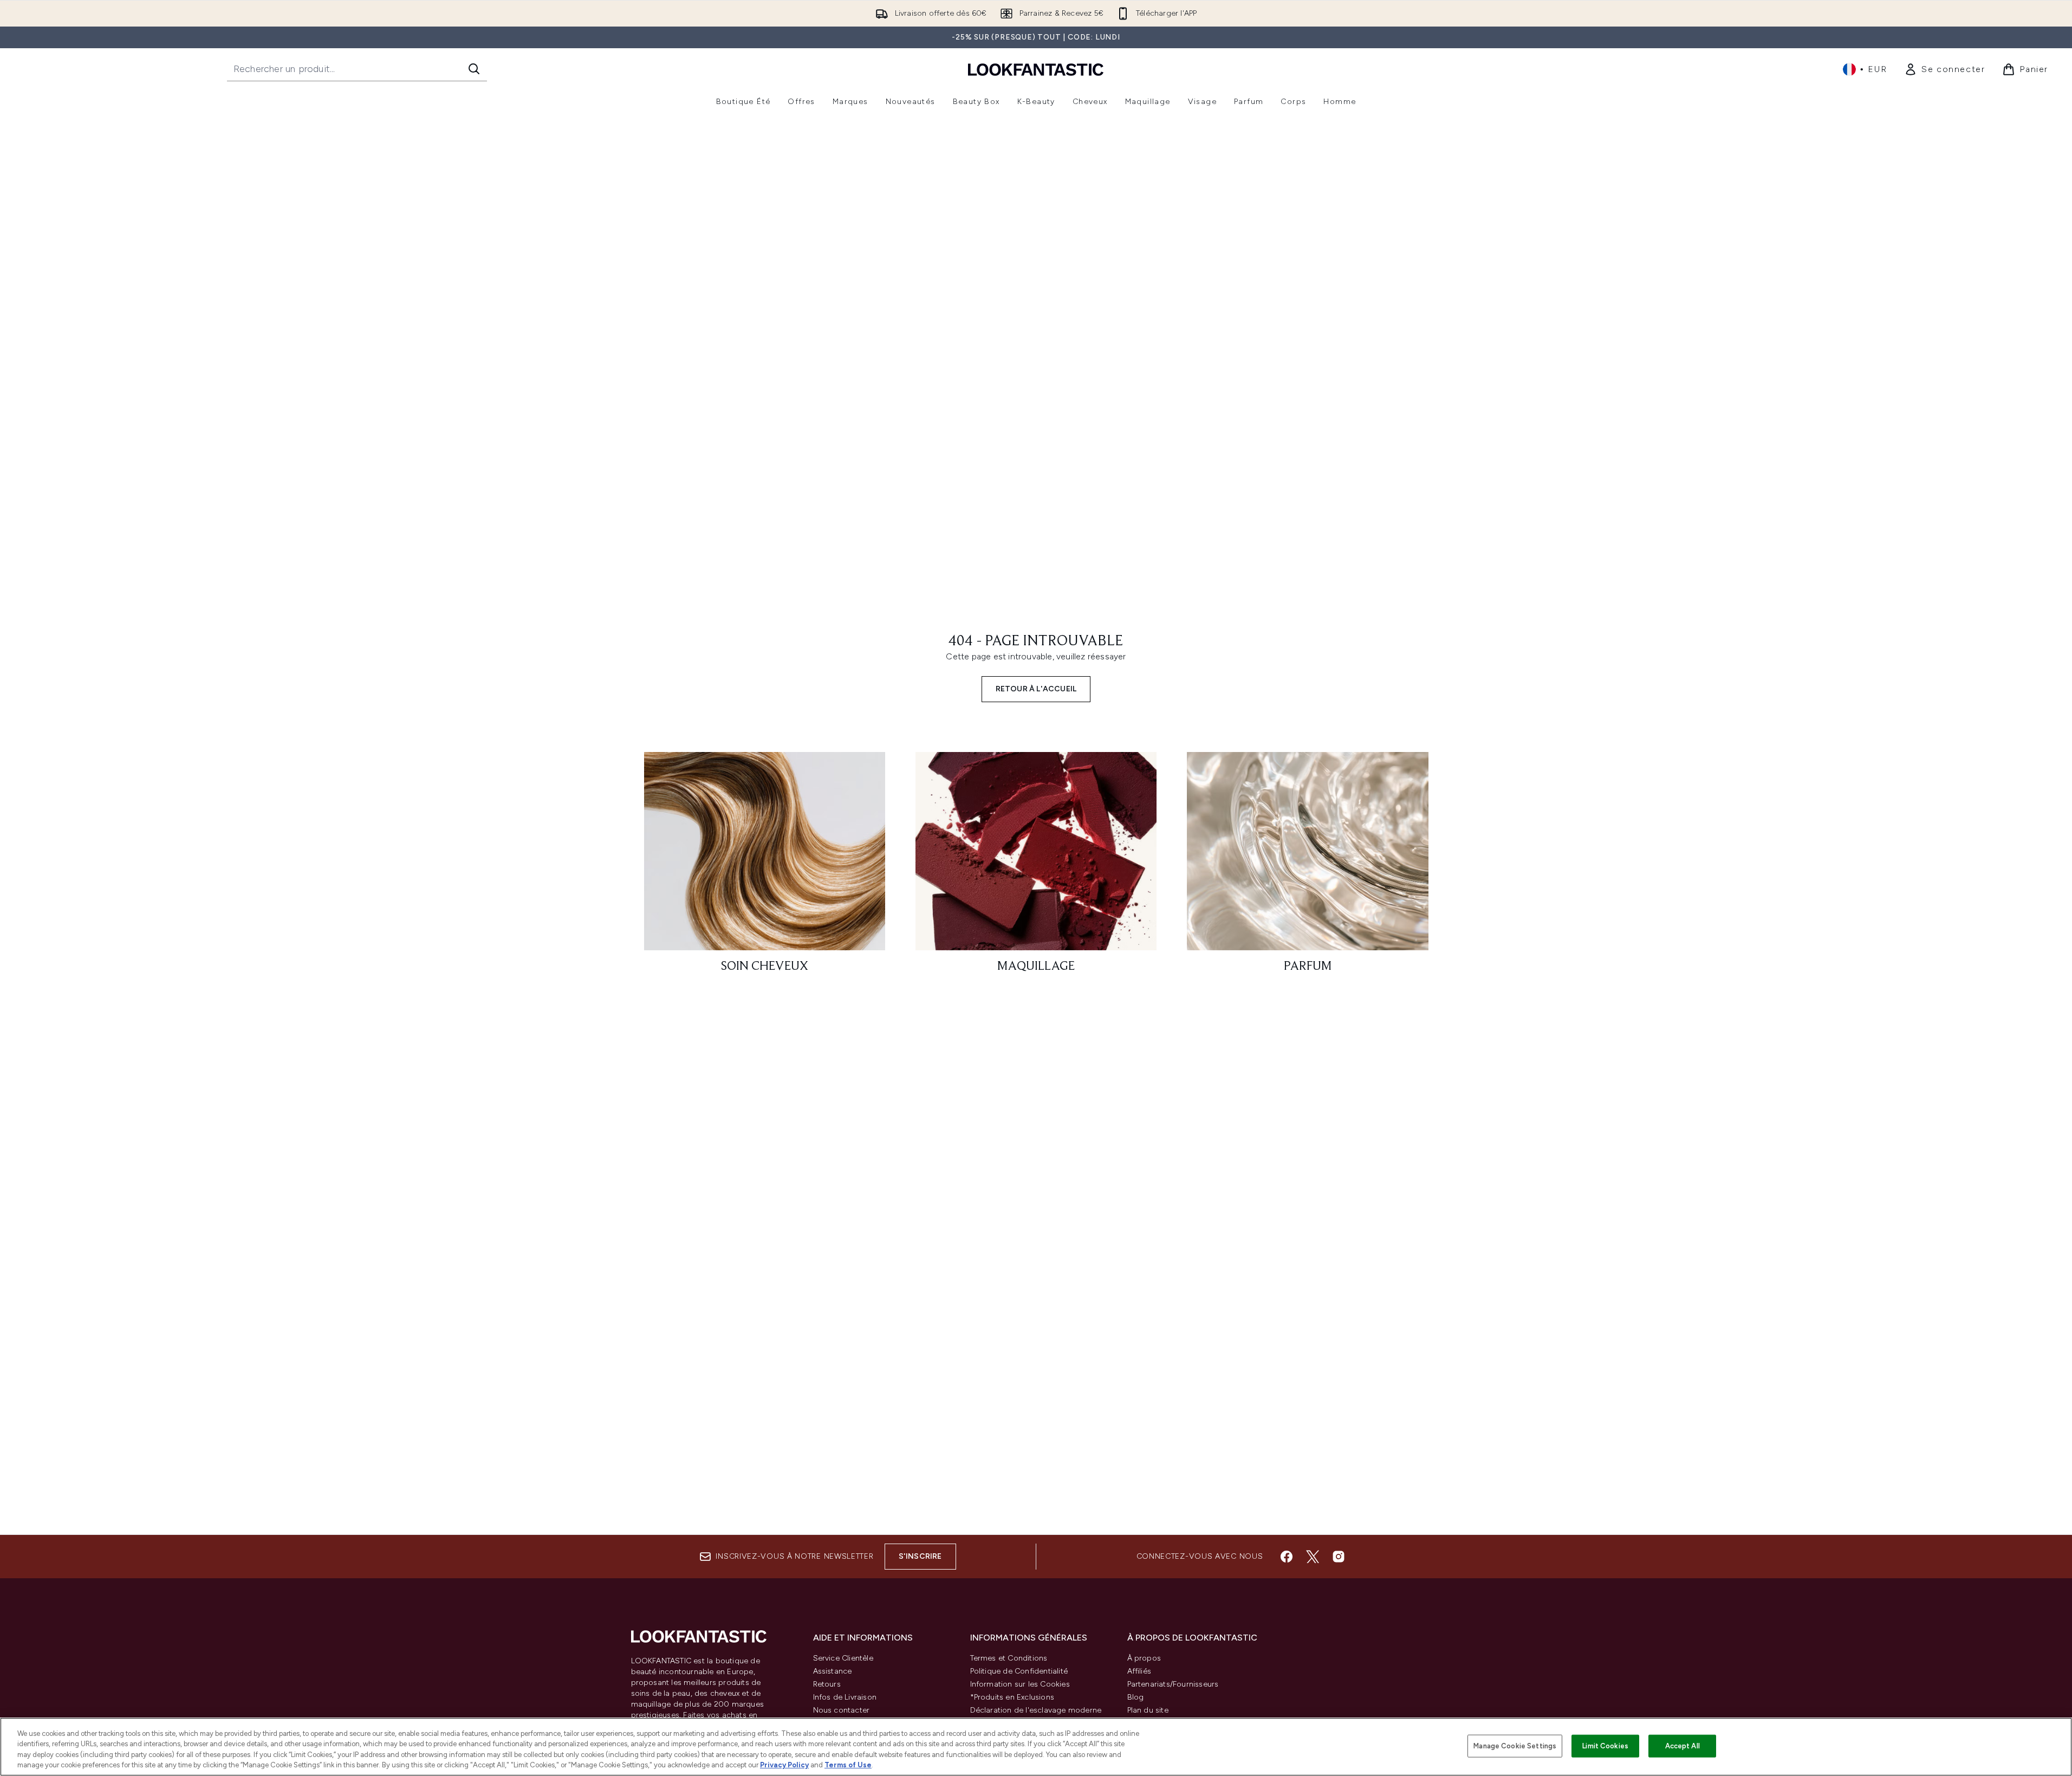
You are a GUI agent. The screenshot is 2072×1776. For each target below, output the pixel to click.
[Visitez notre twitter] (1313, 1557)
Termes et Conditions (1009, 1658)
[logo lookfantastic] (1036, 69)
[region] (1036, 1747)
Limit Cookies (1605, 1746)
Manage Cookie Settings (1515, 1746)
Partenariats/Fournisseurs (1173, 1684)
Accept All (1683, 1746)
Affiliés (1139, 1671)
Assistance (833, 1671)
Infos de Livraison (845, 1697)
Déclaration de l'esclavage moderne (1036, 1710)
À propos (1144, 1658)
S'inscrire (920, 1556)
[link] (1944, 69)
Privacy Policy (784, 1765)
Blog (1136, 1697)
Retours (827, 1684)
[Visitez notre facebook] (1287, 1557)
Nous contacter (842, 1710)
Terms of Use (848, 1765)
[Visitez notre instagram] (1339, 1557)
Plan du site (1148, 1710)
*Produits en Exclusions (1012, 1697)
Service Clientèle (843, 1658)
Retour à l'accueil (1036, 689)
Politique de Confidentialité (1019, 1671)
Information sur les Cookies (1020, 1684)
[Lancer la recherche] (474, 69)
